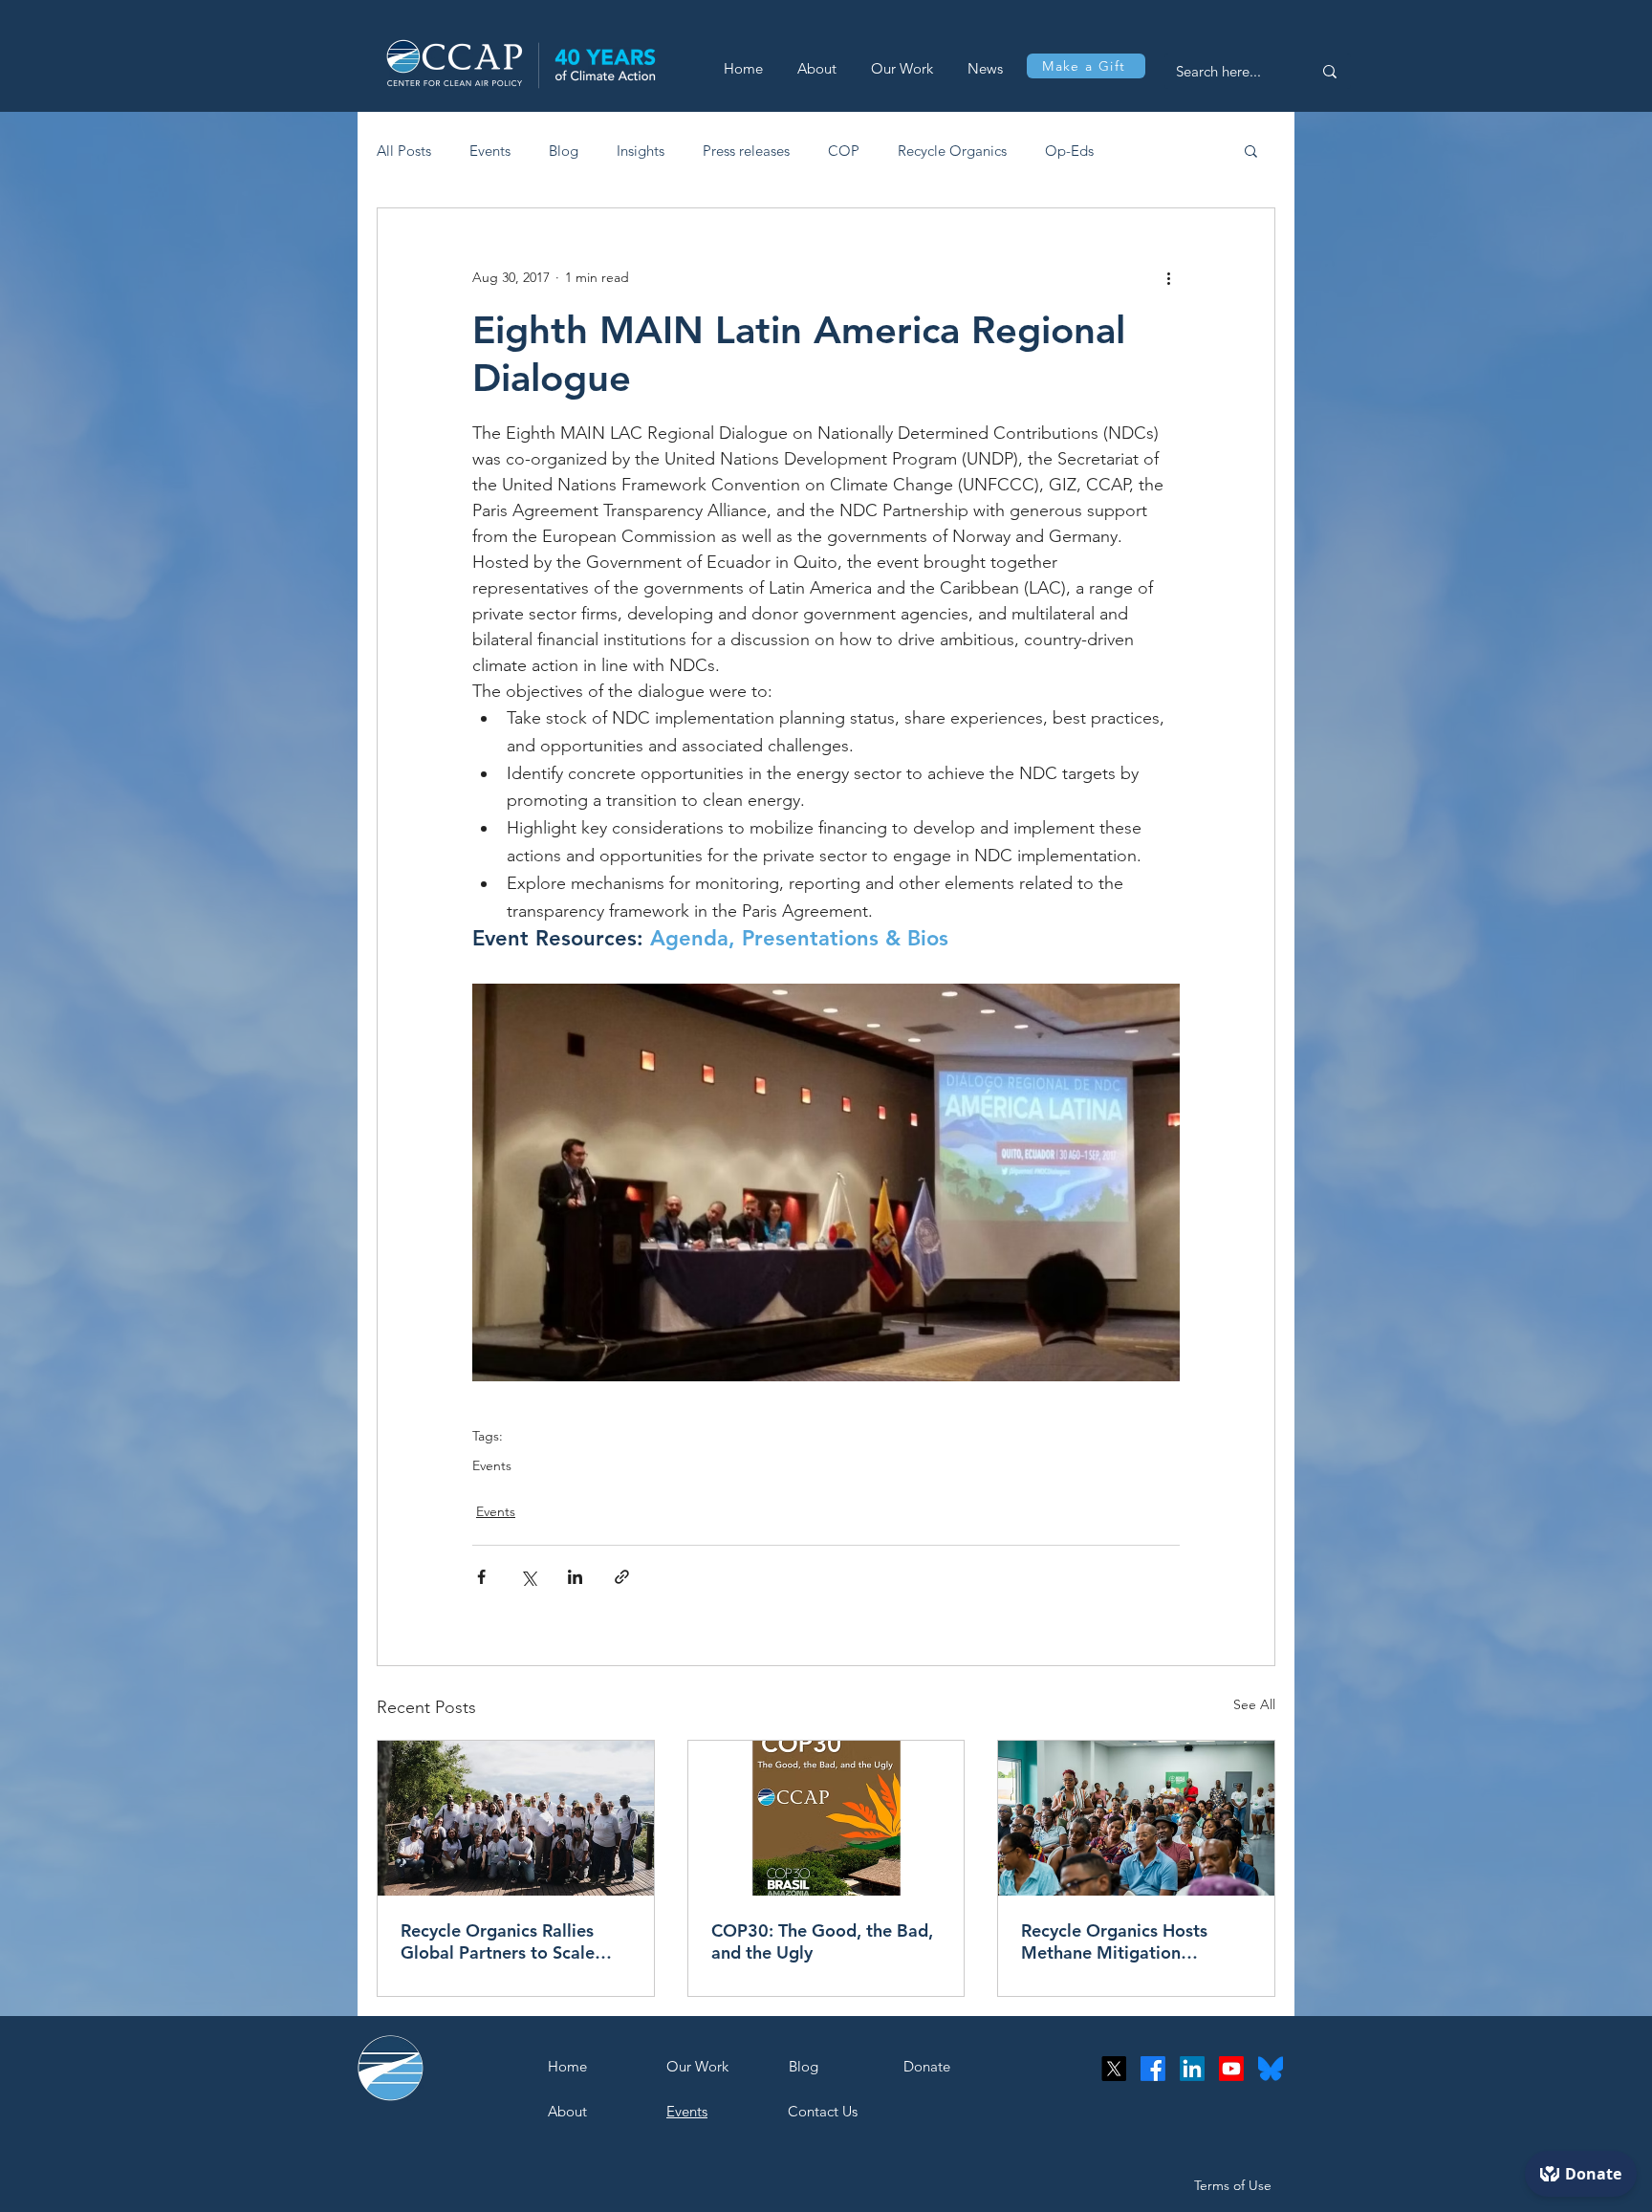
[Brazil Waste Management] (516, 1818)
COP (844, 151)
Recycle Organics (952, 151)
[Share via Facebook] (481, 1577)
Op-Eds (1069, 151)
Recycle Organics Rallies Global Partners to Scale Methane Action (498, 1941)
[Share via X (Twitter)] (528, 1577)
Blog (564, 151)
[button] (1251, 150)
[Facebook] (1153, 2069)
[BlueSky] (1271, 2069)
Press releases (746, 151)
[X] (1114, 2069)
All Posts (404, 151)
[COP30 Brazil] (826, 1818)
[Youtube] (1231, 2069)
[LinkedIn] (1192, 2069)
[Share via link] (622, 1577)
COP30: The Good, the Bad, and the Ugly (822, 1941)
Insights (641, 151)
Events (490, 151)
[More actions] (1168, 277)
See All (1254, 1704)
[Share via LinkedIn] (575, 1577)
